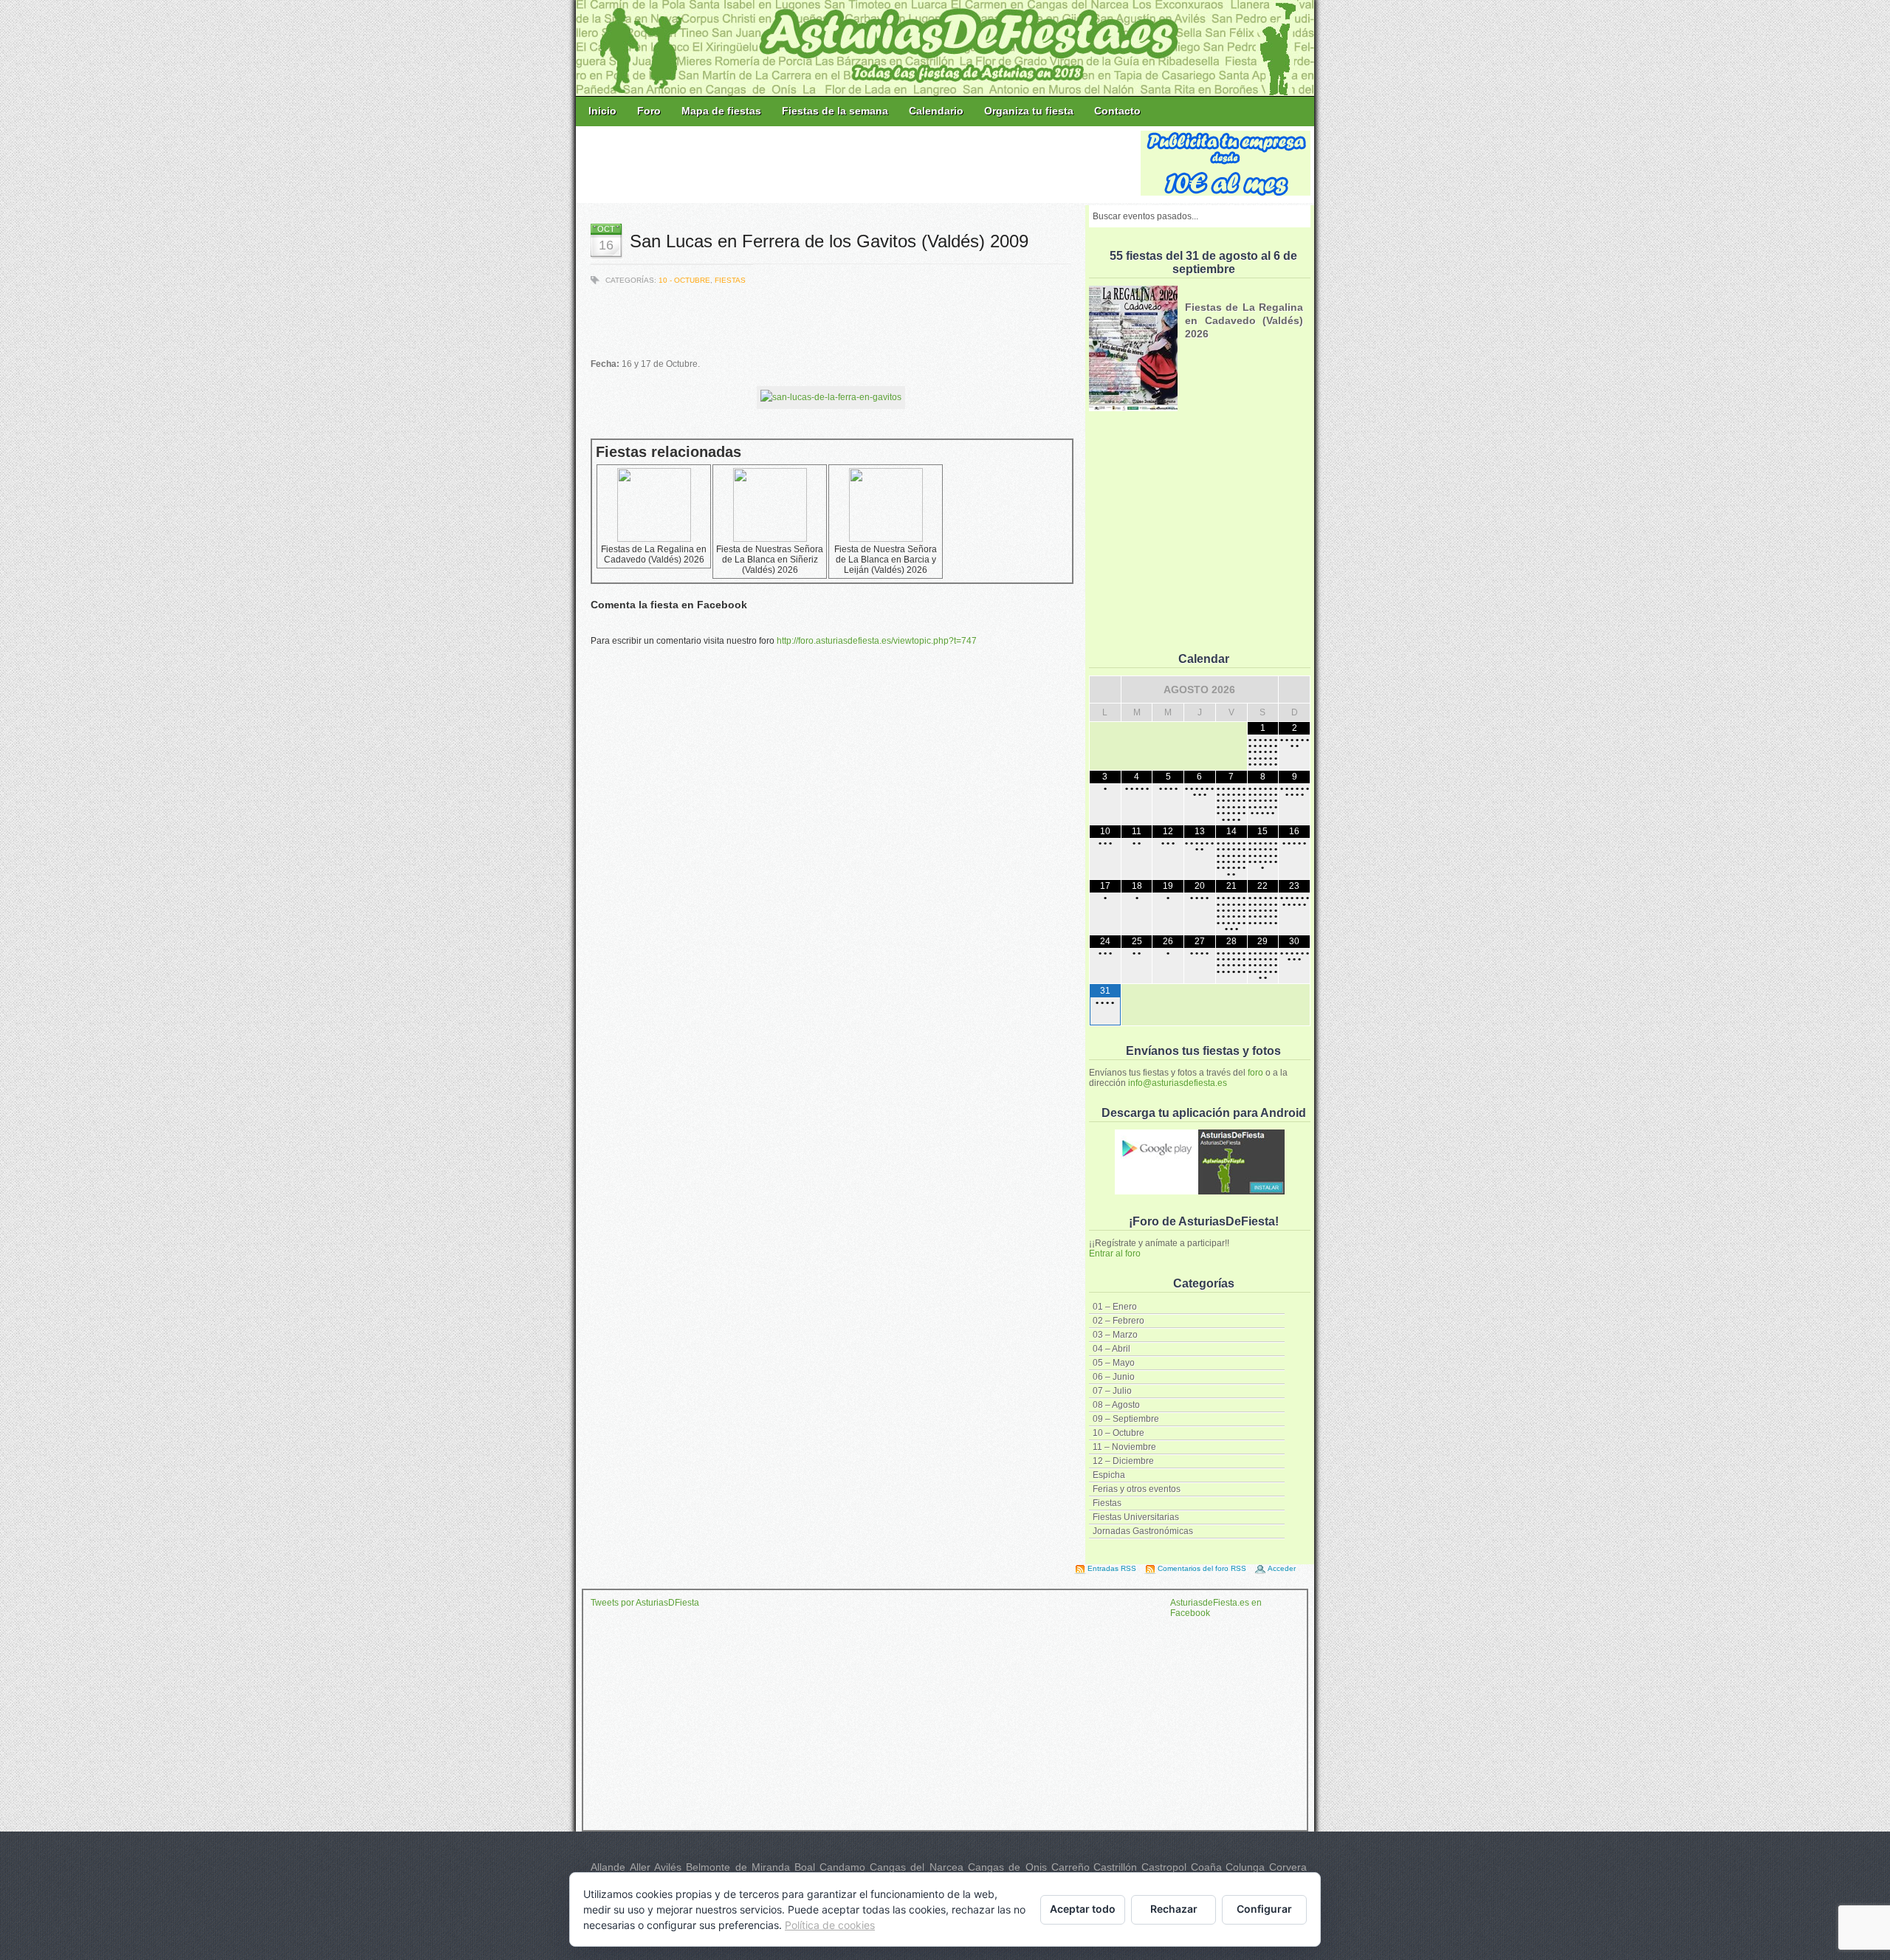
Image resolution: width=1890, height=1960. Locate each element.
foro (1255, 1073)
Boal (805, 1867)
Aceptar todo (1083, 1909)
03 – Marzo (1115, 1335)
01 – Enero (1115, 1307)
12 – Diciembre (1123, 1461)
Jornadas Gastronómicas (1143, 1531)
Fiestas (1107, 1503)
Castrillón (1115, 1867)
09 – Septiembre (1126, 1419)
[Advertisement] (859, 164)
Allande (608, 1867)
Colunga (1245, 1867)
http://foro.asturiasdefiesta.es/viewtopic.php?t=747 (877, 641)
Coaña (1206, 1867)
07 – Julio (1112, 1391)
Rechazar (1174, 1909)
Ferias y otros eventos (1137, 1489)
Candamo (842, 1867)
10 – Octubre (1118, 1433)
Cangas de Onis (1007, 1867)
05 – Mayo (1114, 1363)
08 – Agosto (1116, 1405)
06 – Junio (1114, 1377)
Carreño (1071, 1867)
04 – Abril (1111, 1349)
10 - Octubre (684, 280)
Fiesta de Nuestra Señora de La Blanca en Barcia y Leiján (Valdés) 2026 (886, 560)
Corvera (1288, 1867)
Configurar (1264, 1909)
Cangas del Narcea (917, 1867)
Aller (640, 1867)
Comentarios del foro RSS (1202, 1568)
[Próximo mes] (1294, 690)
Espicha (1109, 1475)
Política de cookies (830, 1925)
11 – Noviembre (1124, 1447)
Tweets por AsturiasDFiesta (645, 1603)
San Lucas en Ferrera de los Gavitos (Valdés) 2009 (829, 241)
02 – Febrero (1118, 1321)
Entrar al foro (1115, 1254)
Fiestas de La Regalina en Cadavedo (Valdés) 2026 (654, 554)
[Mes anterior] (1105, 690)
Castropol (1164, 1867)
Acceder (1282, 1568)
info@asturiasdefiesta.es (1178, 1083)
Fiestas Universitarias (1136, 1517)
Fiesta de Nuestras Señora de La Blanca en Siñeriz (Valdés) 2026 (770, 560)
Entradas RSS (1112, 1568)
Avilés (668, 1867)
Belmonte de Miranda (738, 1867)
